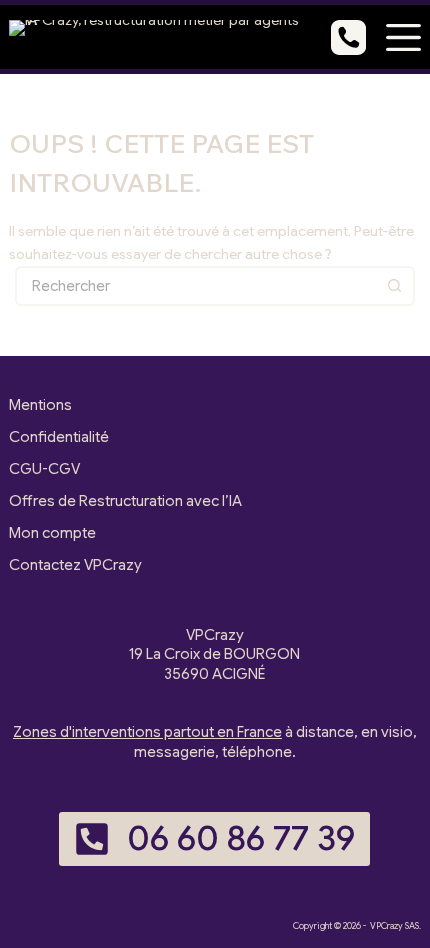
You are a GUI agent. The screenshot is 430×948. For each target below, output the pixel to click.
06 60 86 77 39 (241, 838)
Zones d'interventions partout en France (147, 732)
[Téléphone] (348, 37)
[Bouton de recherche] (395, 286)
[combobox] (197, 286)
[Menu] (403, 37)
